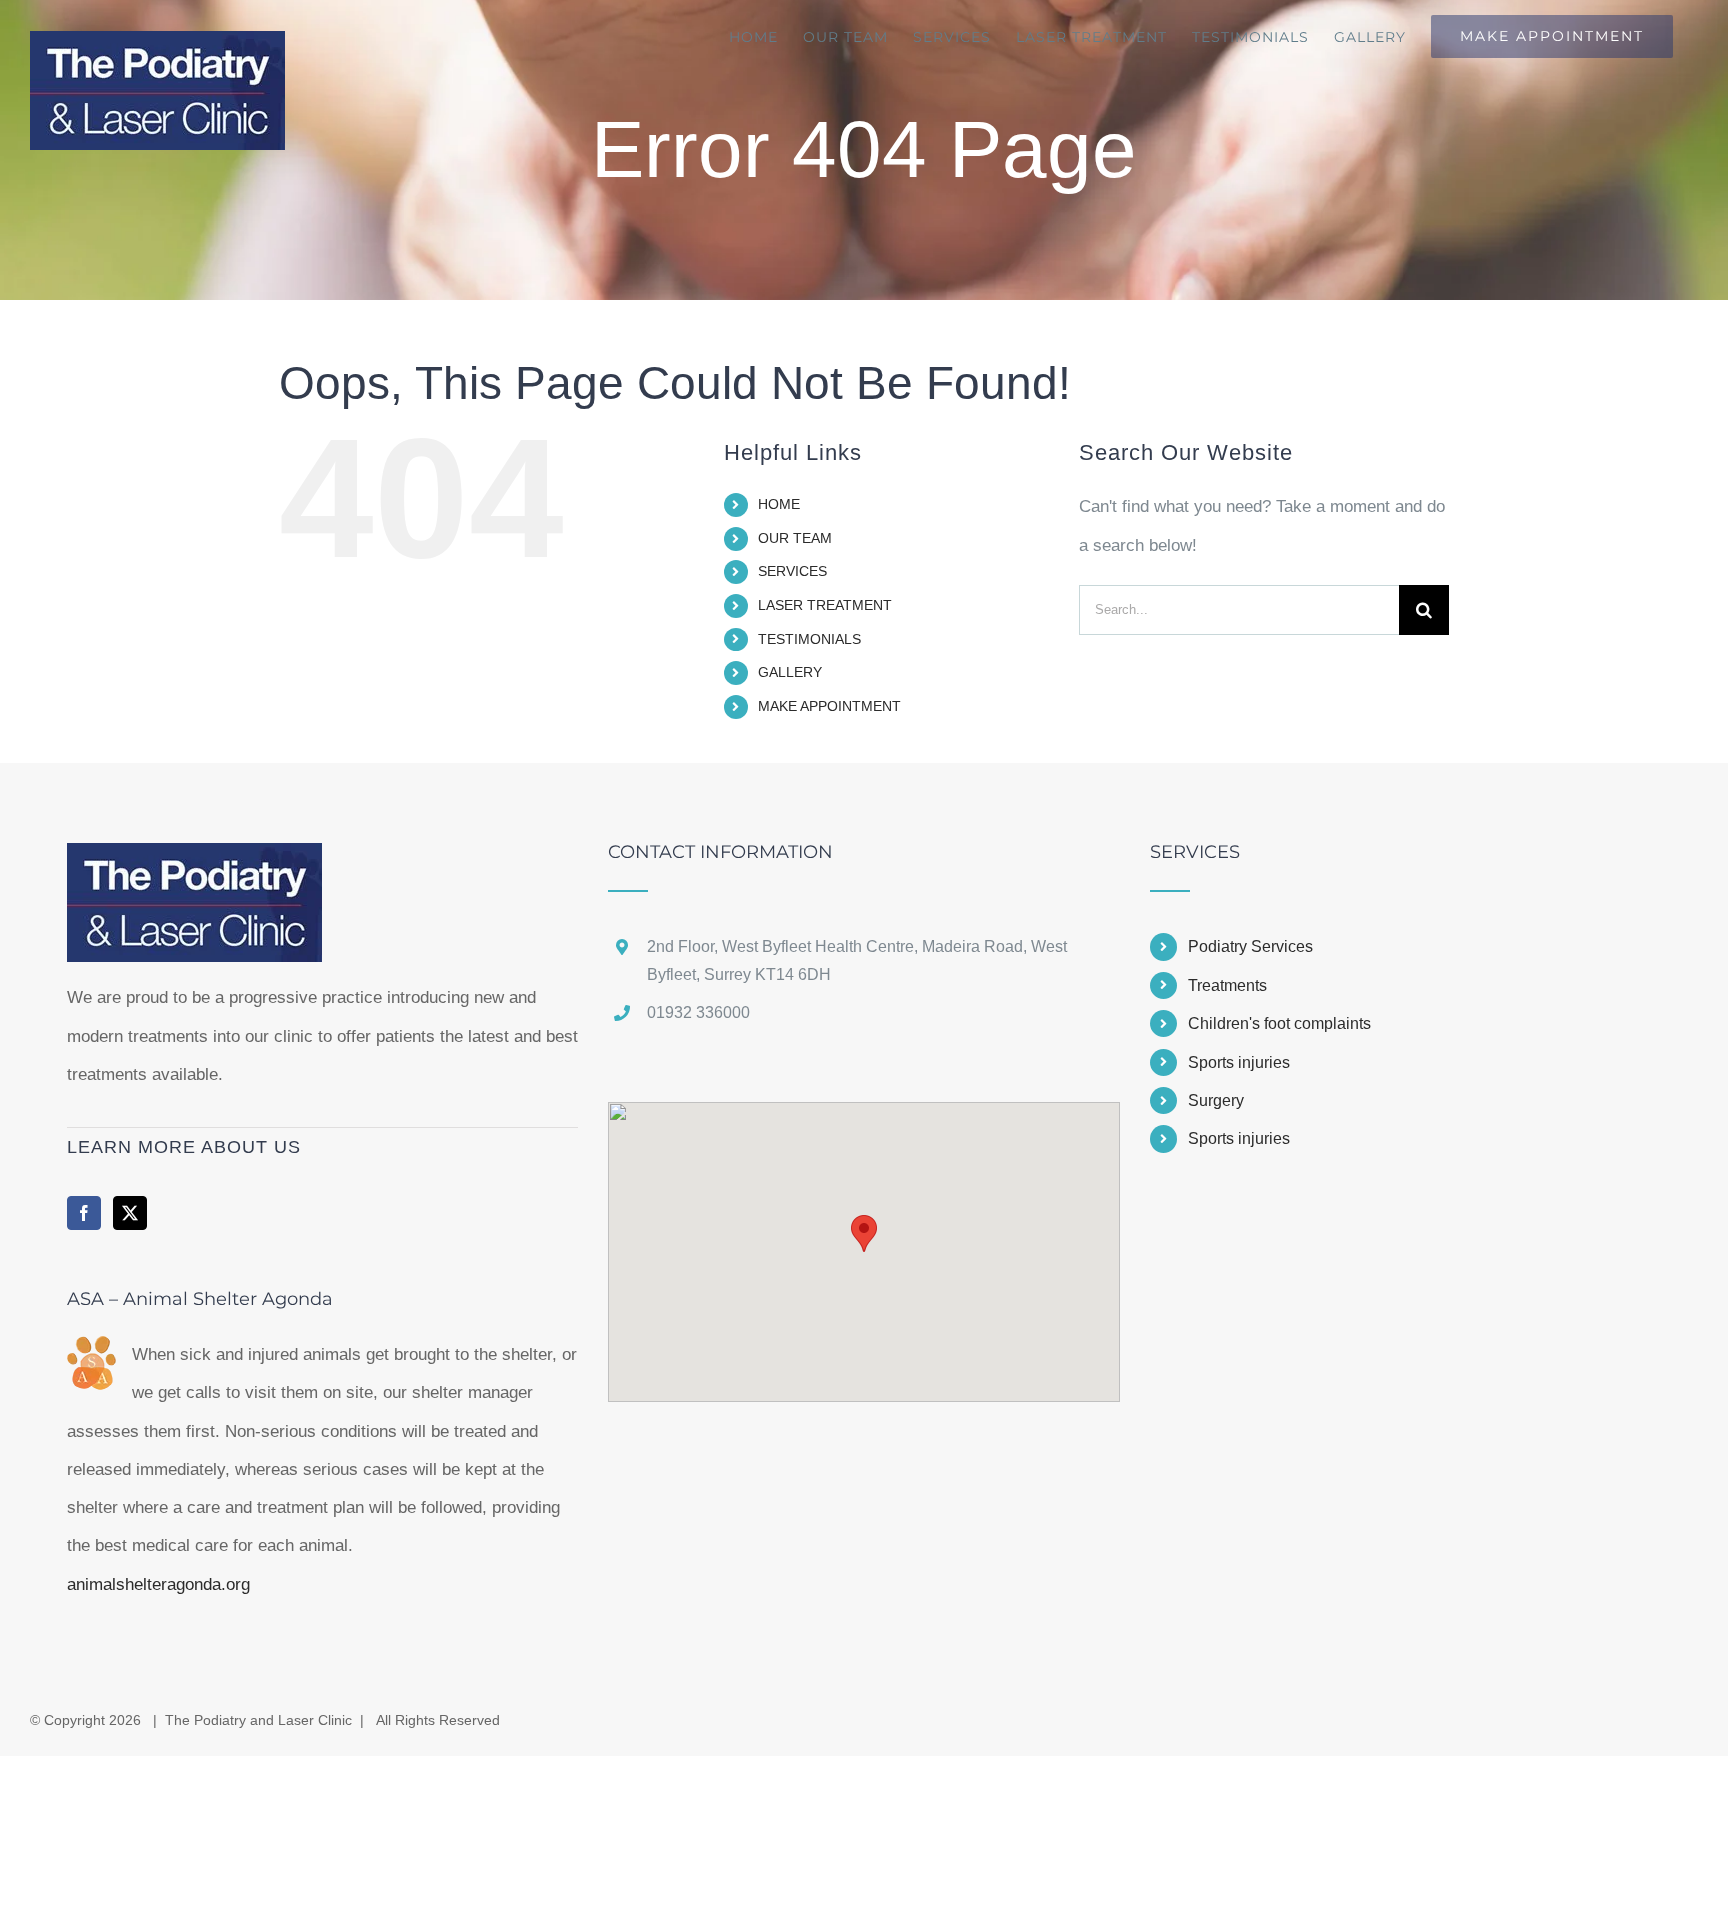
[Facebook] (84, 1213)
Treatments (1227, 985)
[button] (864, 1233)
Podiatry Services (1250, 946)
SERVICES (792, 571)
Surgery (1216, 1100)
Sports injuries (1239, 1062)
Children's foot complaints (1279, 1023)
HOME (779, 504)
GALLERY (790, 672)
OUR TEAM (795, 538)
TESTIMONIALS (809, 639)
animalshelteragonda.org (158, 1584)
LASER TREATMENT (825, 605)
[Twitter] (130, 1213)
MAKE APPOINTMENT (829, 706)
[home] (194, 861)
